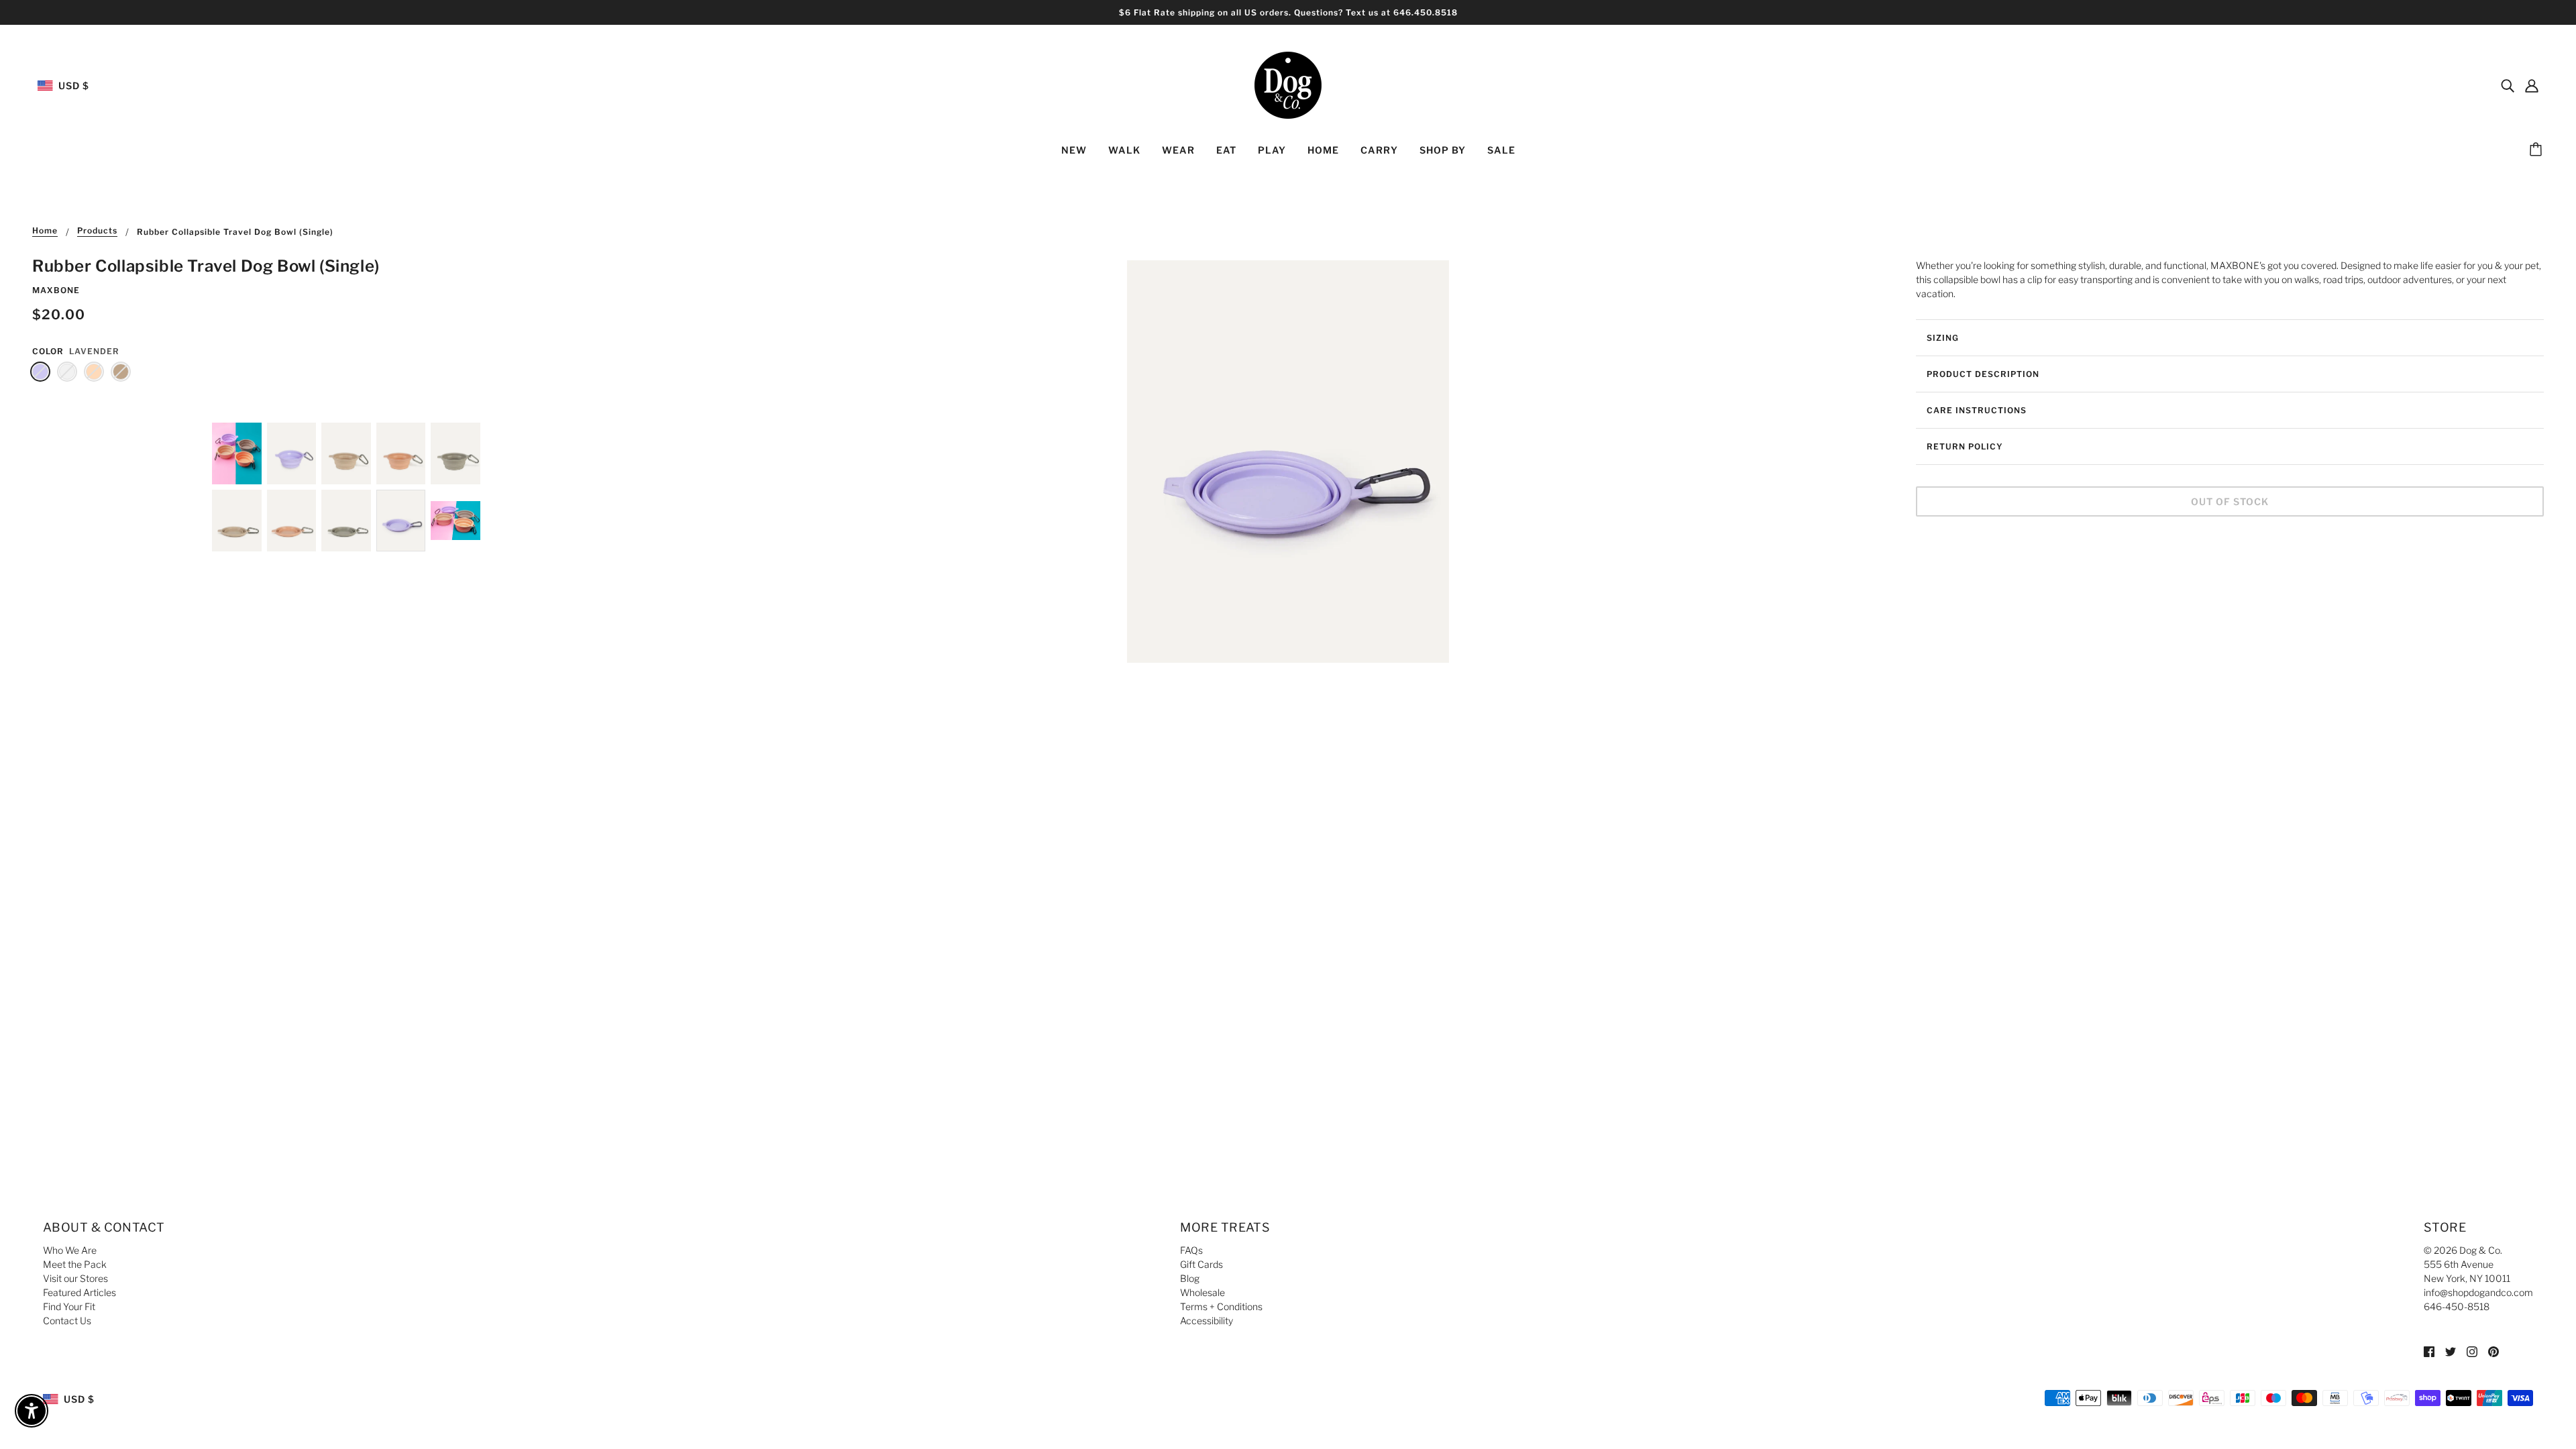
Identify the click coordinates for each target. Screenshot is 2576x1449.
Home (45, 231)
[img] (2508, 85)
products (97, 231)
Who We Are (70, 1250)
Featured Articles (79, 1292)
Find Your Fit (69, 1306)
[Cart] (2538, 150)
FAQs (1191, 1250)
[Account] (2532, 85)
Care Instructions (1977, 410)
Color (48, 351)
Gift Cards (1201, 1264)
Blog (1190, 1278)
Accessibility (1206, 1321)
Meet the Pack (75, 1264)
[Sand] (121, 372)
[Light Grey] (67, 372)
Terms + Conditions (1221, 1306)
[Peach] (94, 372)
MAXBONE (56, 290)
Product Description (1983, 374)
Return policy (1965, 446)
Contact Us (67, 1321)
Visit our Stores (75, 1278)
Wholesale (1202, 1292)
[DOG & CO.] (1288, 84)
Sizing (1943, 338)
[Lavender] (40, 372)
